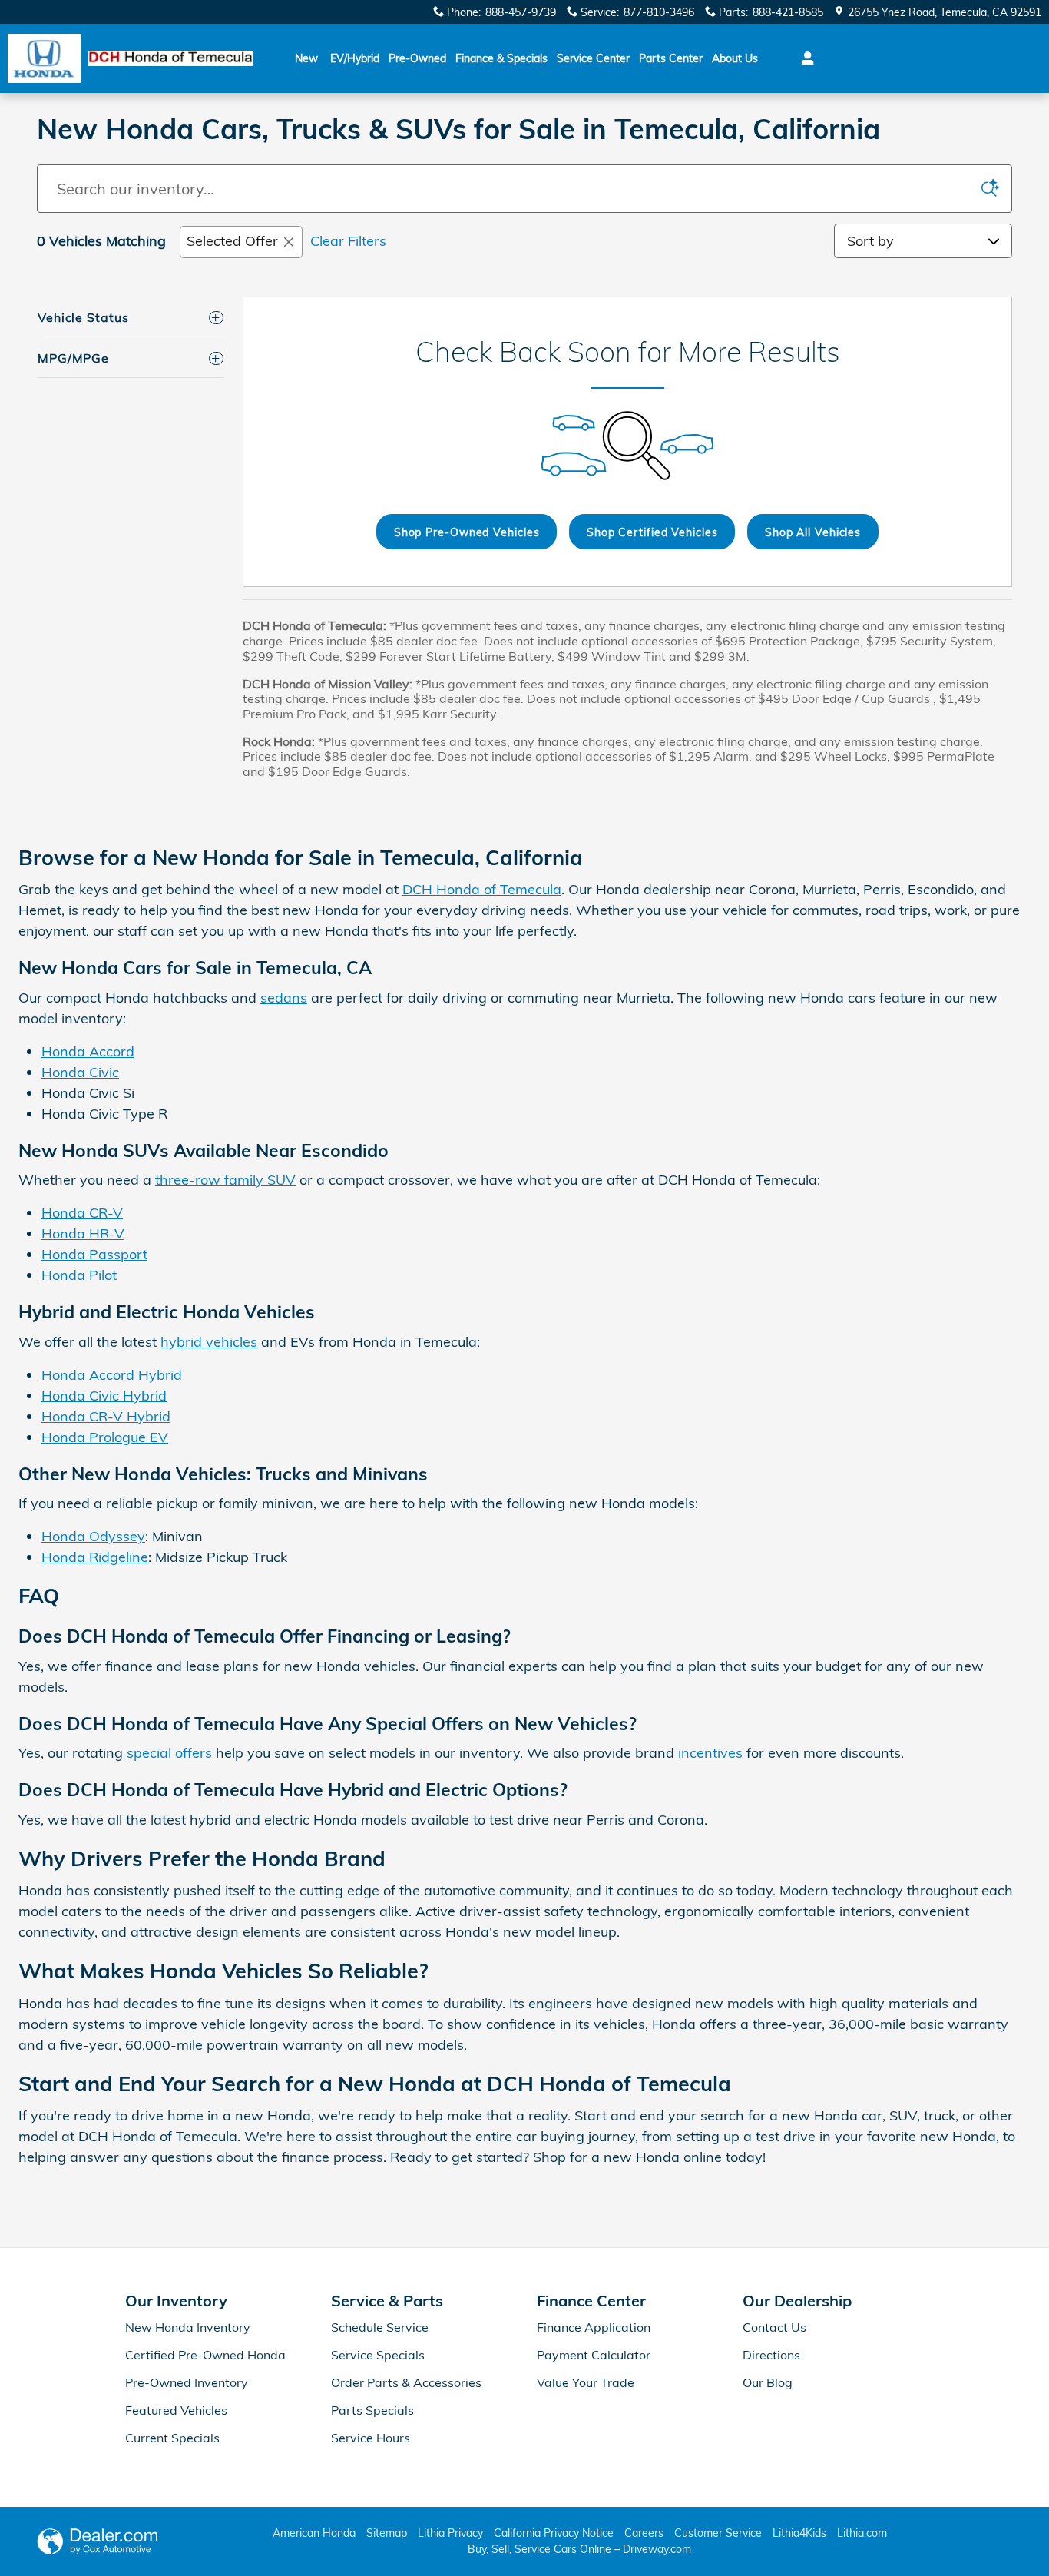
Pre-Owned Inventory (187, 2382)
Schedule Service (380, 2327)
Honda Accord (88, 1051)
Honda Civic (80, 1072)
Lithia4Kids (799, 2533)
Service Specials (378, 2355)
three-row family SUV (225, 1180)
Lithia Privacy (450, 2533)
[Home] (44, 59)
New (306, 58)
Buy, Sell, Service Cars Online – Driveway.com (579, 2549)
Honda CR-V (82, 1213)
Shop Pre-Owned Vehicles (467, 532)
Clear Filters (348, 241)
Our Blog (768, 2382)
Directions (771, 2355)
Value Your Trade (586, 2382)
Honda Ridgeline (95, 1557)
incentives (710, 1753)
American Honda (314, 2533)
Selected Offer (232, 241)
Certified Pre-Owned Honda (205, 2355)
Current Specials (172, 2438)
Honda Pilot (79, 1275)
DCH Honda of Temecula (482, 889)
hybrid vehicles (209, 1342)
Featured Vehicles (176, 2410)
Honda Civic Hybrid (104, 1396)
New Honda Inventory (188, 2327)
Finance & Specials (501, 58)
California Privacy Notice (554, 2533)
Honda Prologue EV (105, 1437)
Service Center (593, 58)
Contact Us (774, 2327)
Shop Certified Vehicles (652, 532)
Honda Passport (94, 1254)
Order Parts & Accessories (406, 2382)
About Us (735, 58)
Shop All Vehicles (813, 532)
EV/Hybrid (355, 58)
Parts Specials (372, 2410)
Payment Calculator (594, 2355)
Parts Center (671, 58)
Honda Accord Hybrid (112, 1375)
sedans (284, 998)
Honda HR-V (83, 1233)
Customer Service (718, 2533)
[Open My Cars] (804, 58)
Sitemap (387, 2533)
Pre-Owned (417, 58)
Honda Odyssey (93, 1536)
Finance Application (594, 2327)
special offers (169, 1753)
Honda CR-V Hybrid (106, 1416)
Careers (644, 2533)
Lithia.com (862, 2533)
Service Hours (371, 2438)
